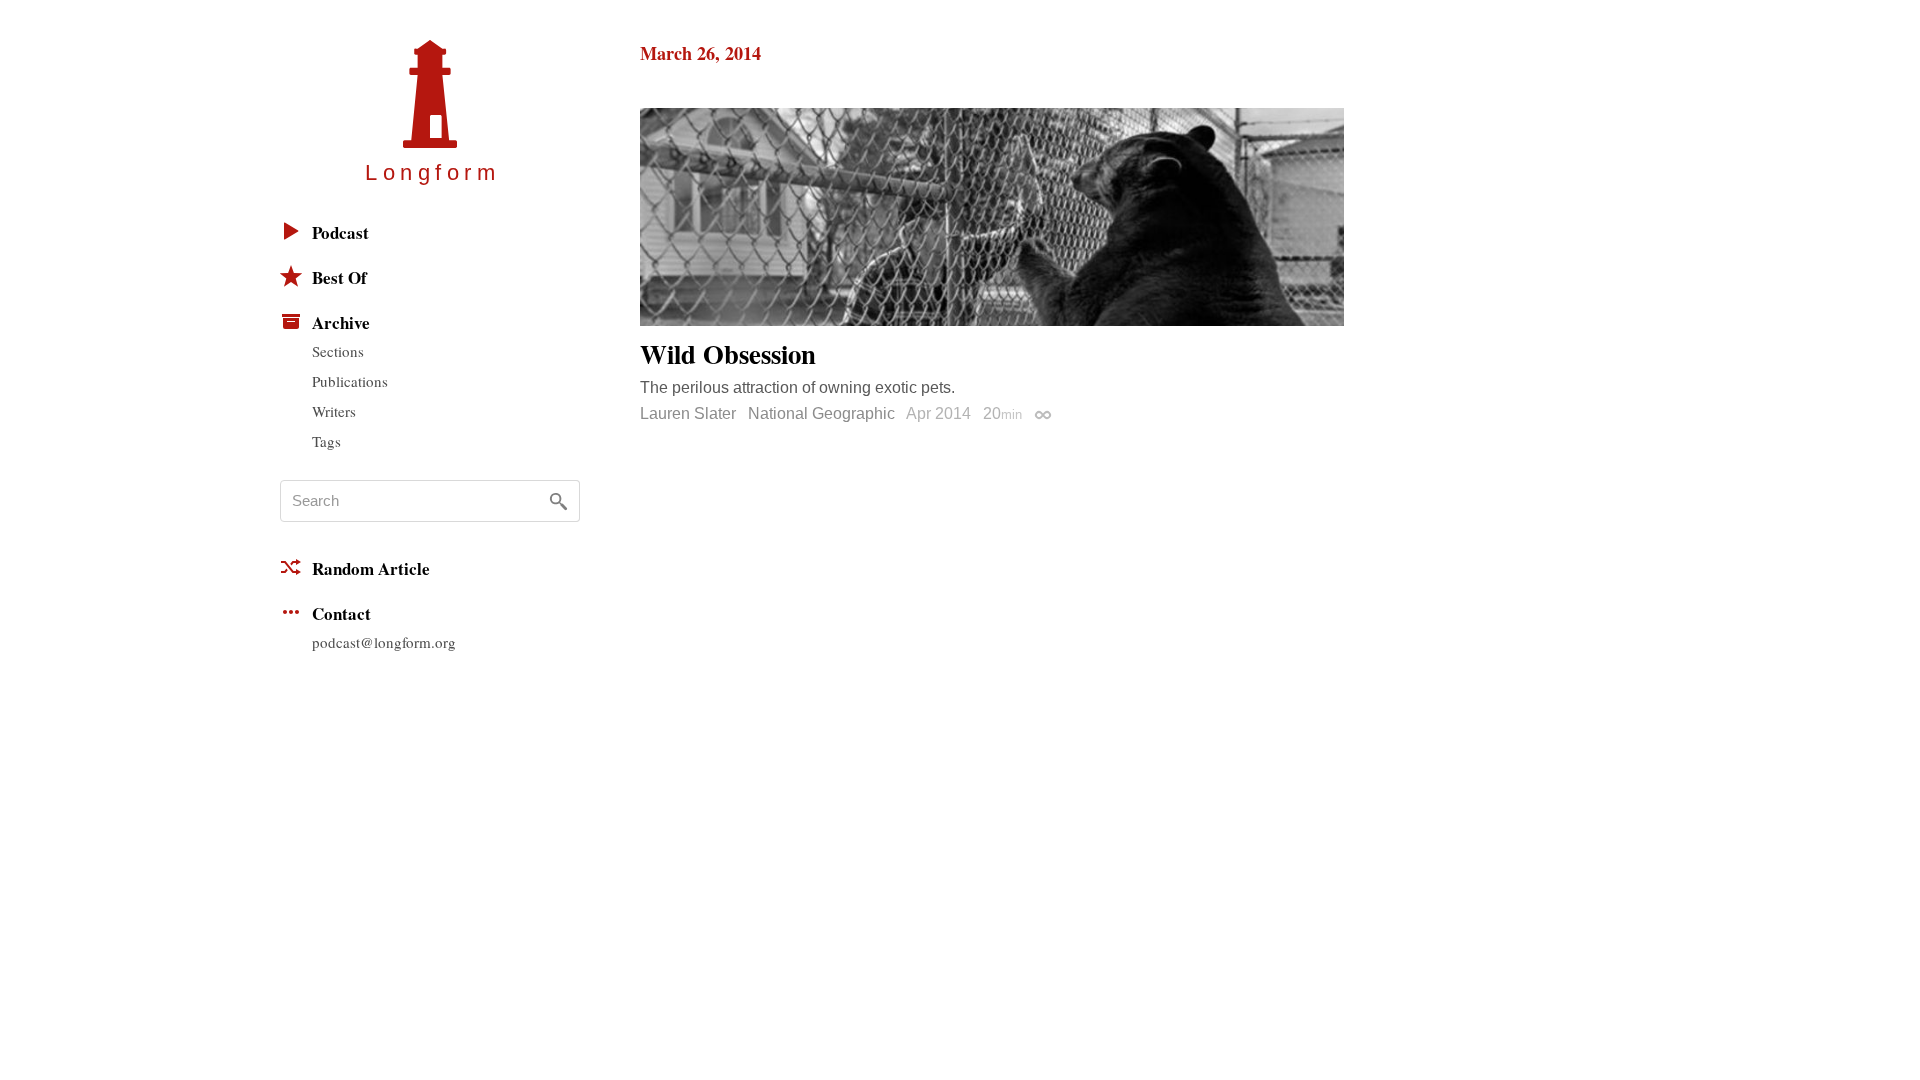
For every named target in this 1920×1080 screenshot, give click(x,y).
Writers (334, 411)
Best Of (339, 277)
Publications (350, 381)
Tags (326, 441)
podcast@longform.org (384, 642)
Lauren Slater (688, 413)
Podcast (340, 232)
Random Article (371, 568)
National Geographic (821, 413)
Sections (338, 351)
